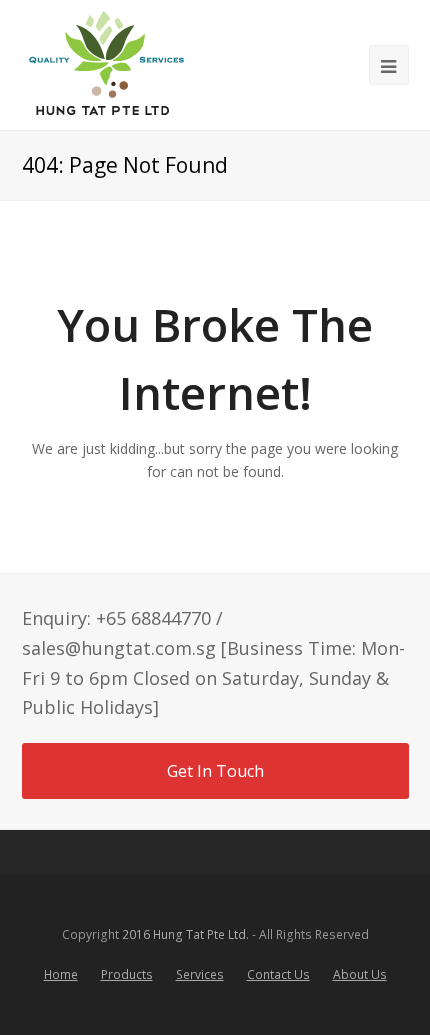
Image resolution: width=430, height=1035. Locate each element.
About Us (360, 974)
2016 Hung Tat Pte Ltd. (185, 934)
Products (127, 974)
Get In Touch (215, 771)
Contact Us (278, 974)
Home (61, 974)
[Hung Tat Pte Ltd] (106, 65)
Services (200, 974)
